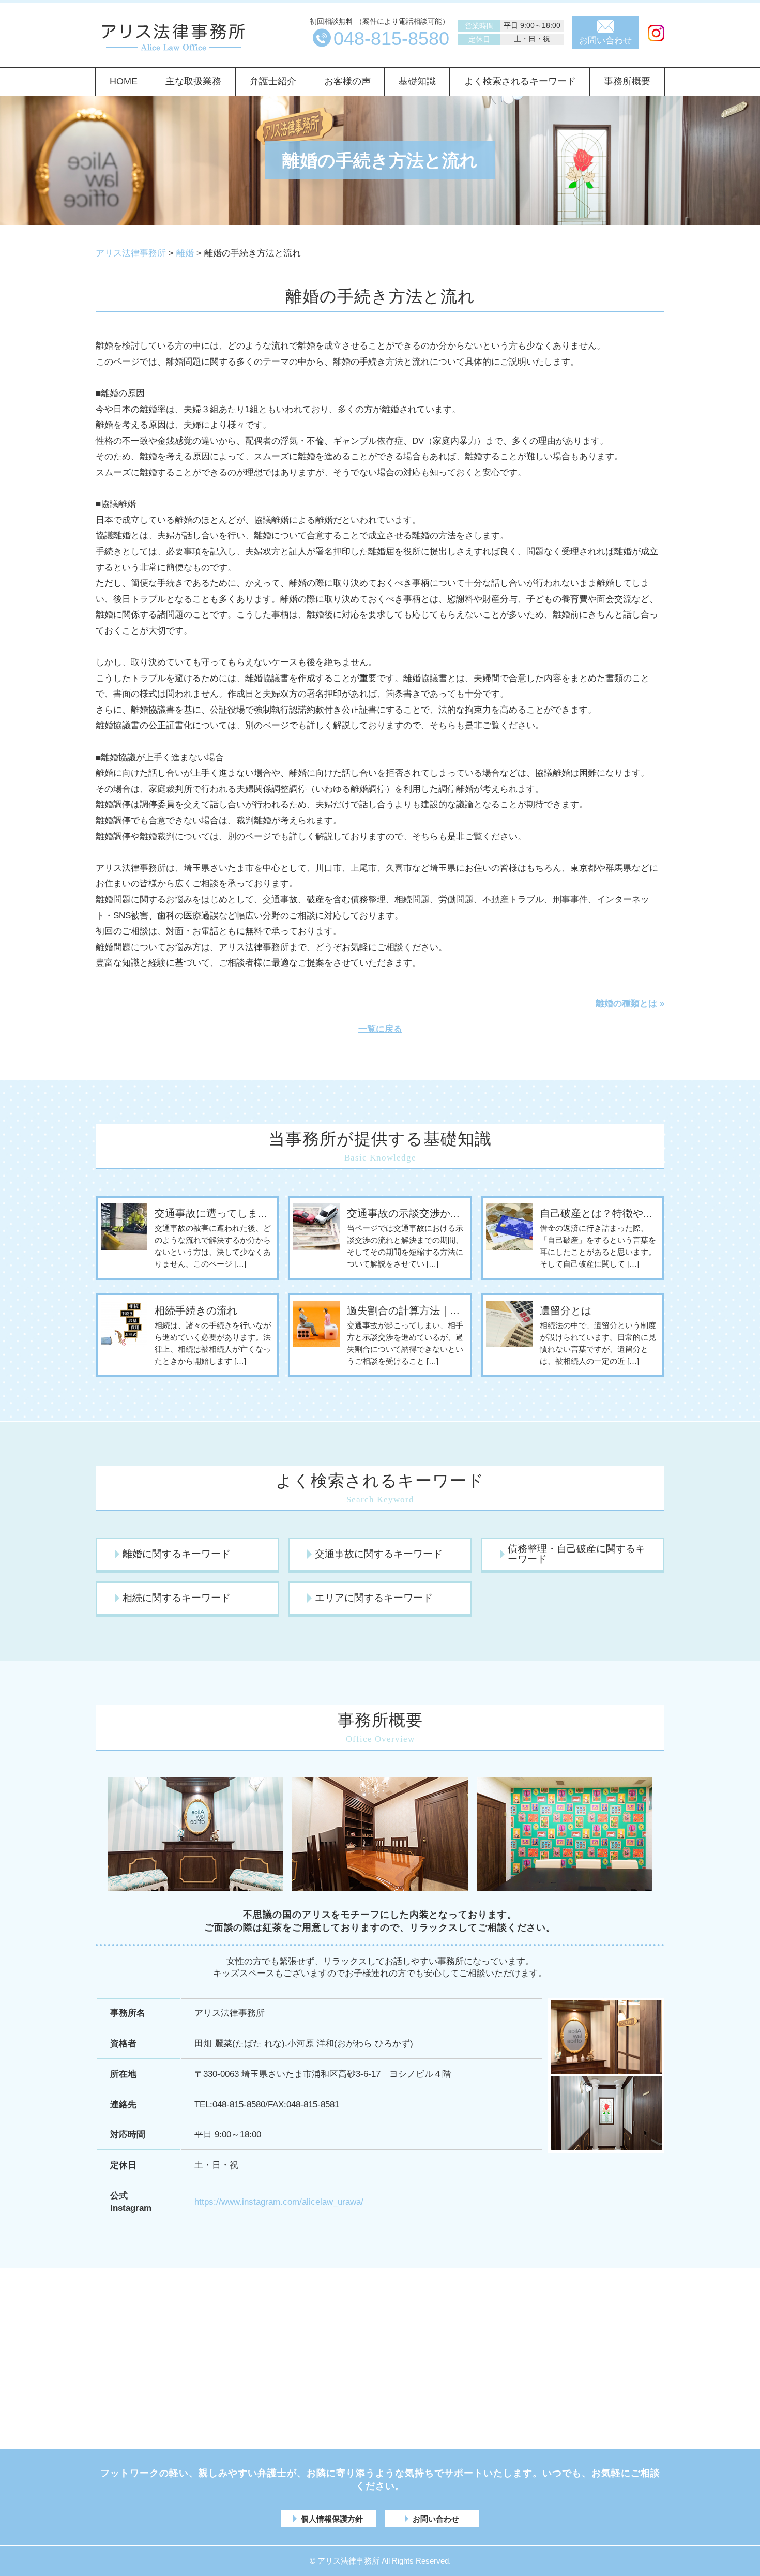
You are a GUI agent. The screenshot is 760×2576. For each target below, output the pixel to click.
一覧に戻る (380, 1029)
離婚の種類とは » (630, 1004)
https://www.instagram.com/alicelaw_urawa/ (279, 2202)
